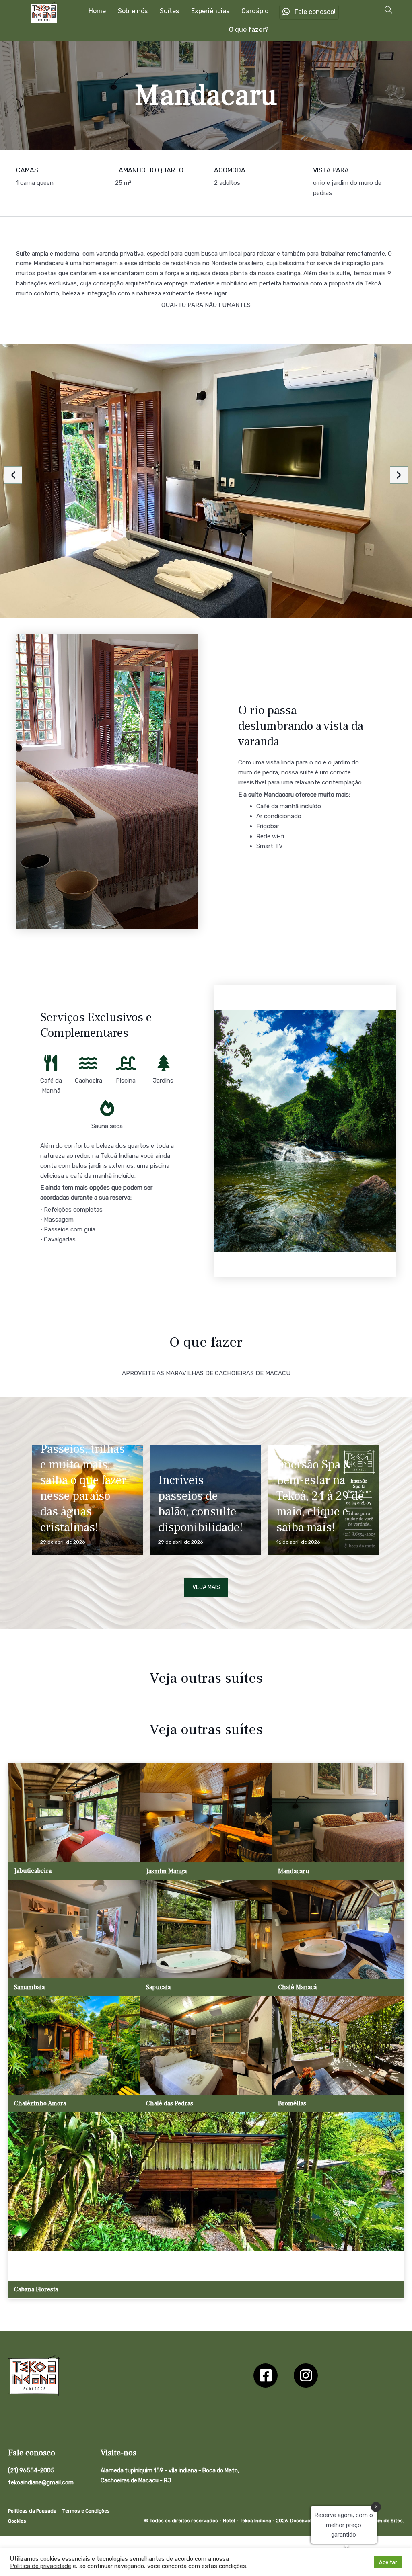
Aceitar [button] (388, 2562)
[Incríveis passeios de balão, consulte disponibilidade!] (206, 1500)
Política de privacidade (41, 2566)
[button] (388, 10)
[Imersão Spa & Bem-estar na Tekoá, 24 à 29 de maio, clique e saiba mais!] (324, 1500)
